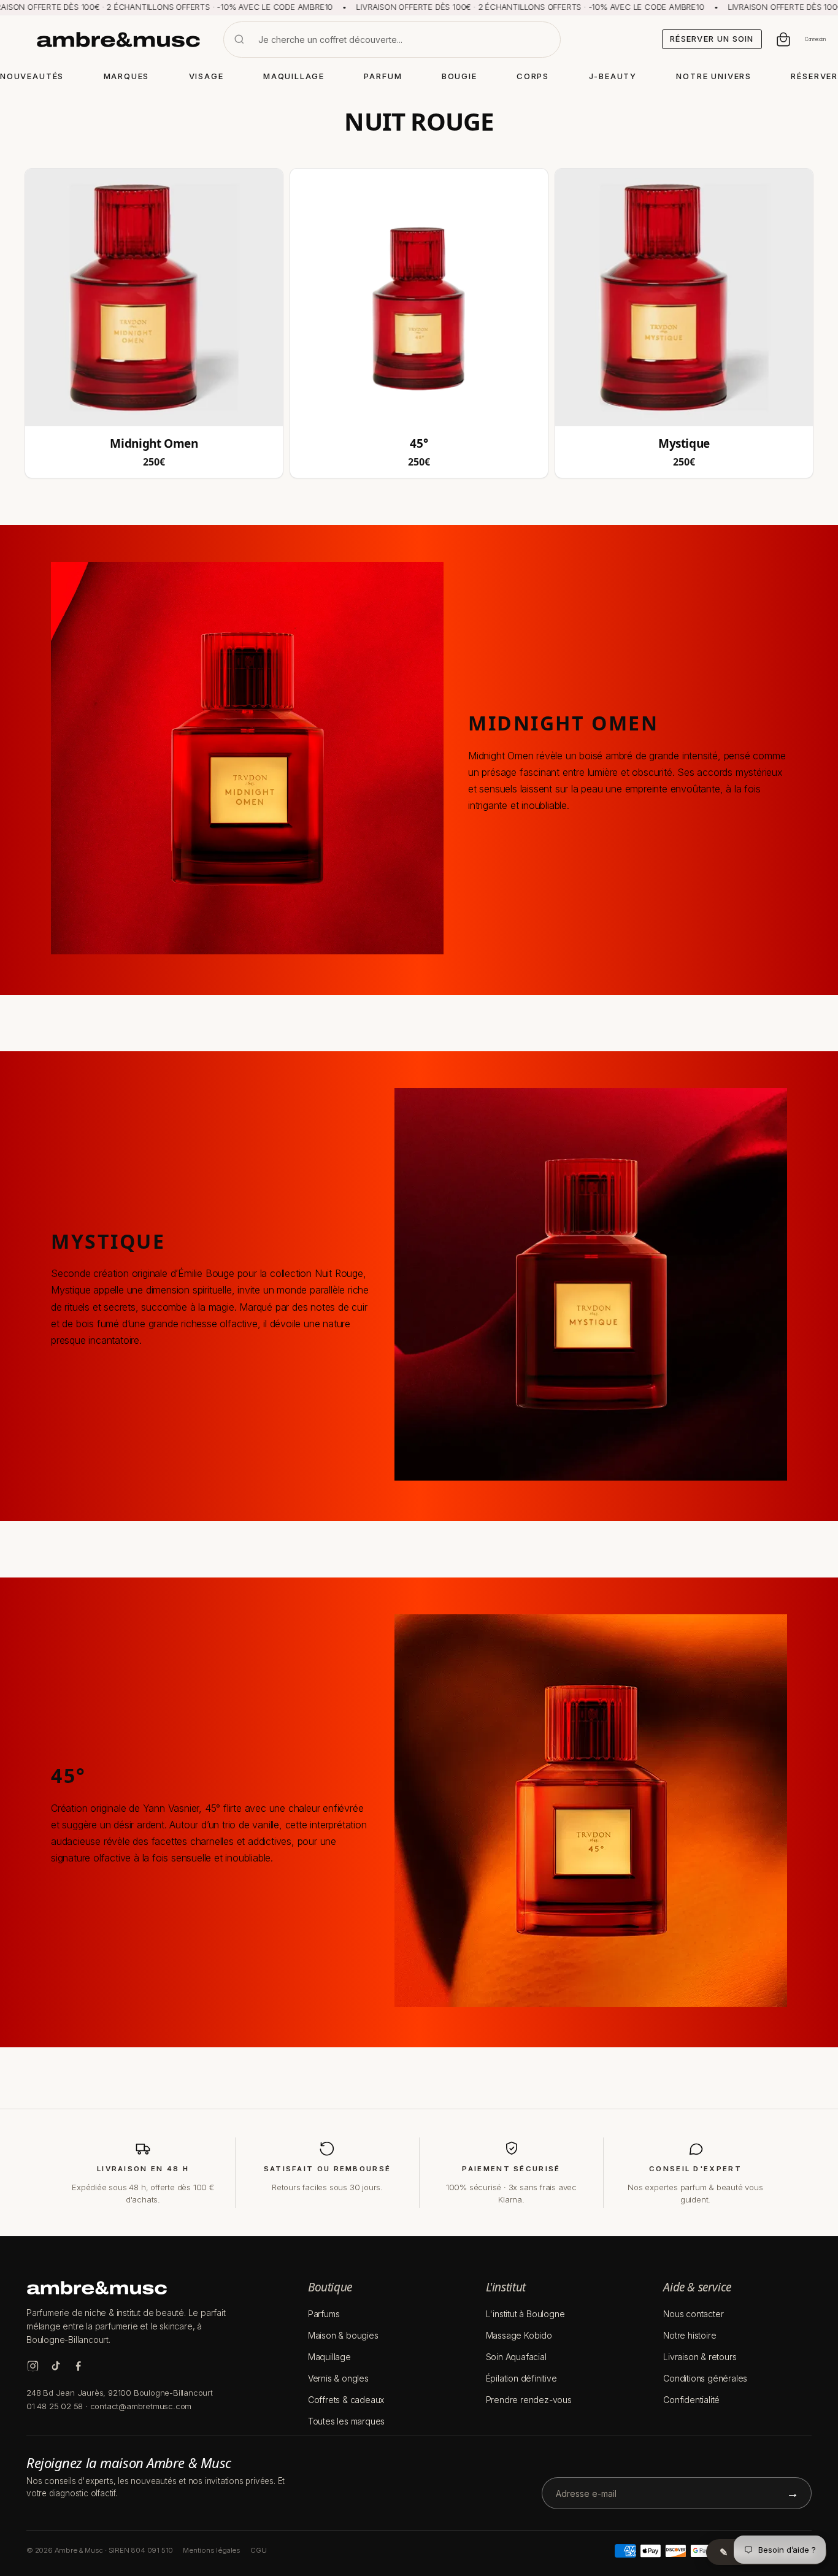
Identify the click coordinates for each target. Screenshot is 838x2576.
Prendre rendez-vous (529, 2400)
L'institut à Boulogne (525, 2314)
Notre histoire (690, 2335)
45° (419, 444)
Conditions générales (705, 2378)
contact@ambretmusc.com (141, 2406)
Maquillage (329, 2357)
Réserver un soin (712, 39)
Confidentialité (691, 2400)
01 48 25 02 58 (55, 2406)
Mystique (684, 444)
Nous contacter (693, 2314)
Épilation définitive (521, 2378)
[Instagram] (33, 2366)
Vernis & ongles (338, 2378)
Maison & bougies (343, 2335)
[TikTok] (56, 2366)
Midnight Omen (154, 444)
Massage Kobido (519, 2335)
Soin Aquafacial (516, 2357)
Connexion (815, 39)
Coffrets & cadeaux (346, 2400)
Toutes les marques (346, 2421)
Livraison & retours (700, 2357)
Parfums (324, 2314)
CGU (258, 2550)
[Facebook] (78, 2366)
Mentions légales (212, 2550)
